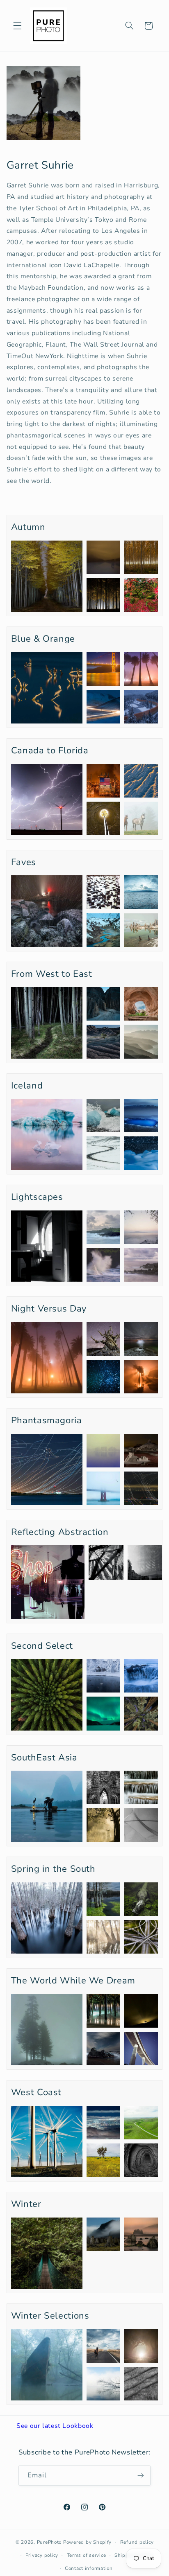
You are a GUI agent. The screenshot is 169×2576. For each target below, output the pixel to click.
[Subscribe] (141, 2476)
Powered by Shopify (87, 2542)
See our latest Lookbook (55, 2426)
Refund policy (137, 2542)
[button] (17, 26)
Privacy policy (42, 2555)
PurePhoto (49, 2542)
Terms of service (87, 2555)
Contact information (89, 2568)
